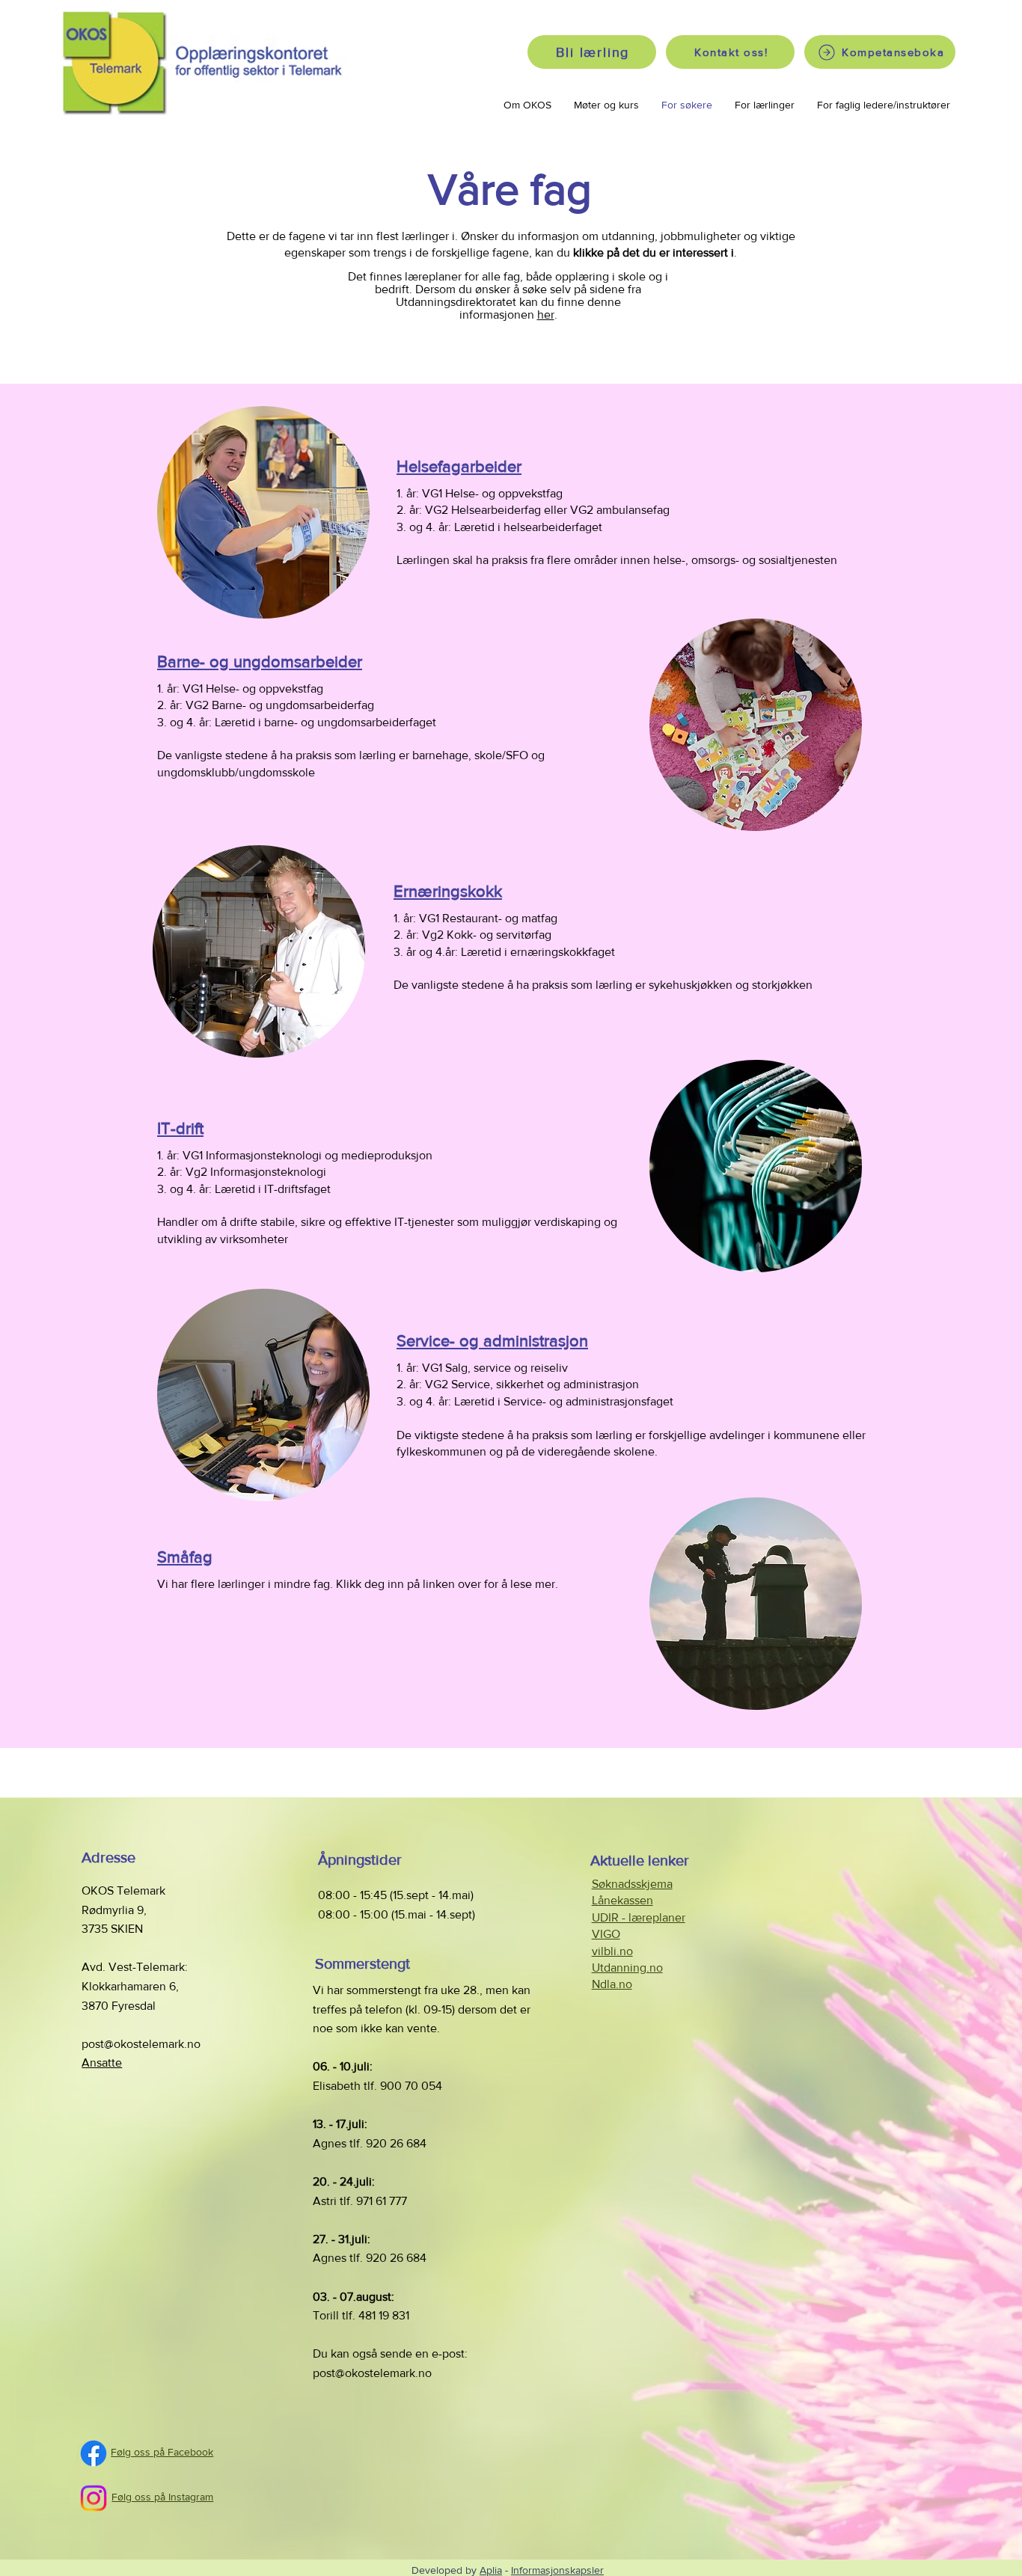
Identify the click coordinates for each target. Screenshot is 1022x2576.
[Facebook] (94, 2453)
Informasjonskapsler (557, 2570)
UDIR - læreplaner (639, 1917)
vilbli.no (612, 1951)
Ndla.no (612, 1984)
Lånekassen (622, 1900)
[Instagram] (94, 2498)
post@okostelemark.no (141, 2044)
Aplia (491, 2570)
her (546, 315)
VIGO (606, 1934)
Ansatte (102, 2063)
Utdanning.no (627, 1968)
